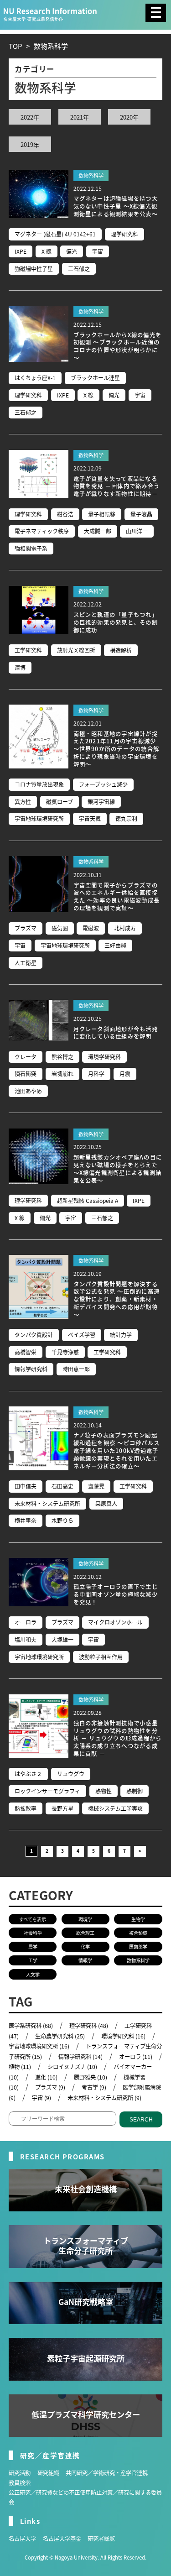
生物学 (138, 1919)
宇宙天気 (90, 818)
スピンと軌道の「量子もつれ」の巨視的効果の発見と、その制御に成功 (116, 622)
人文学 (33, 1974)
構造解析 (121, 650)
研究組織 (48, 2473)
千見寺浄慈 (65, 1352)
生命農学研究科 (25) (60, 2036)
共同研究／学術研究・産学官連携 (107, 2473)
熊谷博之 (62, 1057)
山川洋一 (137, 531)
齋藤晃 (96, 1486)
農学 (33, 1946)
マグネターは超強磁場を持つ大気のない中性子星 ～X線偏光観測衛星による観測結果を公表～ (116, 206)
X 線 (47, 251)
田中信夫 (26, 1486)
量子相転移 (102, 514)
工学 (33, 1960)
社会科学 (33, 1933)
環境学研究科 (104, 1057)
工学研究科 (28, 650)
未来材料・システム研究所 (47, 1503)
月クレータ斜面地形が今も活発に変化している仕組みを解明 (116, 1033)
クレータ (26, 1057)
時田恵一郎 (76, 1369)
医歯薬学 (138, 1946)
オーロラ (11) (136, 2057)
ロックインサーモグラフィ (47, 1791)
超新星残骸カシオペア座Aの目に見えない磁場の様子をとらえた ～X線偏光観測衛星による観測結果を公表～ (118, 1169)
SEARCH (141, 2120)
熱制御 (135, 1791)
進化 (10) (46, 2077)
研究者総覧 (101, 2539)
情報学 (85, 1960)
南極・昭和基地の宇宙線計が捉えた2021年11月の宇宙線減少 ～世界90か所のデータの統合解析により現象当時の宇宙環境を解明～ (117, 749)
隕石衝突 (26, 1074)
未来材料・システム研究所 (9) (104, 2098)
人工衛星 (26, 963)
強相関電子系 (31, 548)
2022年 (30, 117)
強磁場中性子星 (34, 269)
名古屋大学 (22, 2539)
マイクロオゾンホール (115, 1622)
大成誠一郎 (98, 531)
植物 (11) (20, 2067)
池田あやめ (28, 1091)
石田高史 (62, 1486)
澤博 (20, 667)
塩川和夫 (26, 1639)
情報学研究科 (31, 1369)
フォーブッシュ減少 (103, 784)
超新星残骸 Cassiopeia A (88, 1200)
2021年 (80, 117)
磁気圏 (60, 928)
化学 (85, 1946)
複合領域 (138, 1933)
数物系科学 (91, 175)
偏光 (72, 251)
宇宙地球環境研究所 (39, 818)
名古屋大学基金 (62, 2539)
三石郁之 (79, 269)
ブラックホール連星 (95, 378)
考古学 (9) (94, 2087)
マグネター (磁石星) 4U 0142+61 (55, 234)
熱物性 (104, 1791)
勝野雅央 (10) (91, 2077)
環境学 (85, 1919)
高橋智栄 (26, 1352)
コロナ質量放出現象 (39, 784)
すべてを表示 (33, 1919)
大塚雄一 (62, 1639)
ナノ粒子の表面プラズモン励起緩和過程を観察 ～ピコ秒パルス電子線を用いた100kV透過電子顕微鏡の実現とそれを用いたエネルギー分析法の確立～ (117, 1450)
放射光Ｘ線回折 (76, 650)
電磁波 (91, 928)
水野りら (62, 1520)
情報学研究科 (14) (80, 2057)
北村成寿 (125, 928)
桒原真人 (106, 1503)
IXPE (21, 251)
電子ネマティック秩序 (42, 531)
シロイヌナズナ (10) (72, 2067)
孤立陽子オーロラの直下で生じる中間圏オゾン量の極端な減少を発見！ (116, 1594)
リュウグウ (71, 1774)
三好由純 (115, 945)
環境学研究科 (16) (123, 2036)
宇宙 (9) (41, 2098)
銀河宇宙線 (101, 802)
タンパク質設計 (34, 1335)
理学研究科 (124, 234)
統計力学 (121, 1335)
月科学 (96, 1074)
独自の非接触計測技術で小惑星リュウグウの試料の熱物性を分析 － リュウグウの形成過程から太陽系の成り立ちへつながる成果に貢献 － (118, 1738)
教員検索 (20, 2483)
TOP (15, 46)
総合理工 (85, 1933)
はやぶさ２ (28, 1774)
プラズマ (26, 928)
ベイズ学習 (82, 1335)
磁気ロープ (60, 802)
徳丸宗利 (126, 818)
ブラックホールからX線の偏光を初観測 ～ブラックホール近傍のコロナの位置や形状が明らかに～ (118, 346)
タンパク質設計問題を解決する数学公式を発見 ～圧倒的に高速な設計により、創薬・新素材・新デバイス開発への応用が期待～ (117, 1299)
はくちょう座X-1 (35, 378)
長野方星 (62, 1808)
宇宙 (98, 251)
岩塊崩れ (62, 1074)
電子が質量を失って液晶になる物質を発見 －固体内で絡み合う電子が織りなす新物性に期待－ (117, 486)
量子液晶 (141, 514)
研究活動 (20, 2473)
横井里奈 (26, 1520)
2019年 (30, 144)
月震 (125, 1074)
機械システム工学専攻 (115, 1808)
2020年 (129, 117)
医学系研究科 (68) (31, 2026)
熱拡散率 (26, 1808)
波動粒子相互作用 (101, 1657)
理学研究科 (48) (89, 2026)
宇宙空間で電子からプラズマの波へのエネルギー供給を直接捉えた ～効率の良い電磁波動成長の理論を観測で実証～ (117, 897)
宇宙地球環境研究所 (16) (39, 2046)
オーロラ (26, 1622)
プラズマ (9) (50, 2087)
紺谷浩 (65, 514)
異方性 (23, 802)
